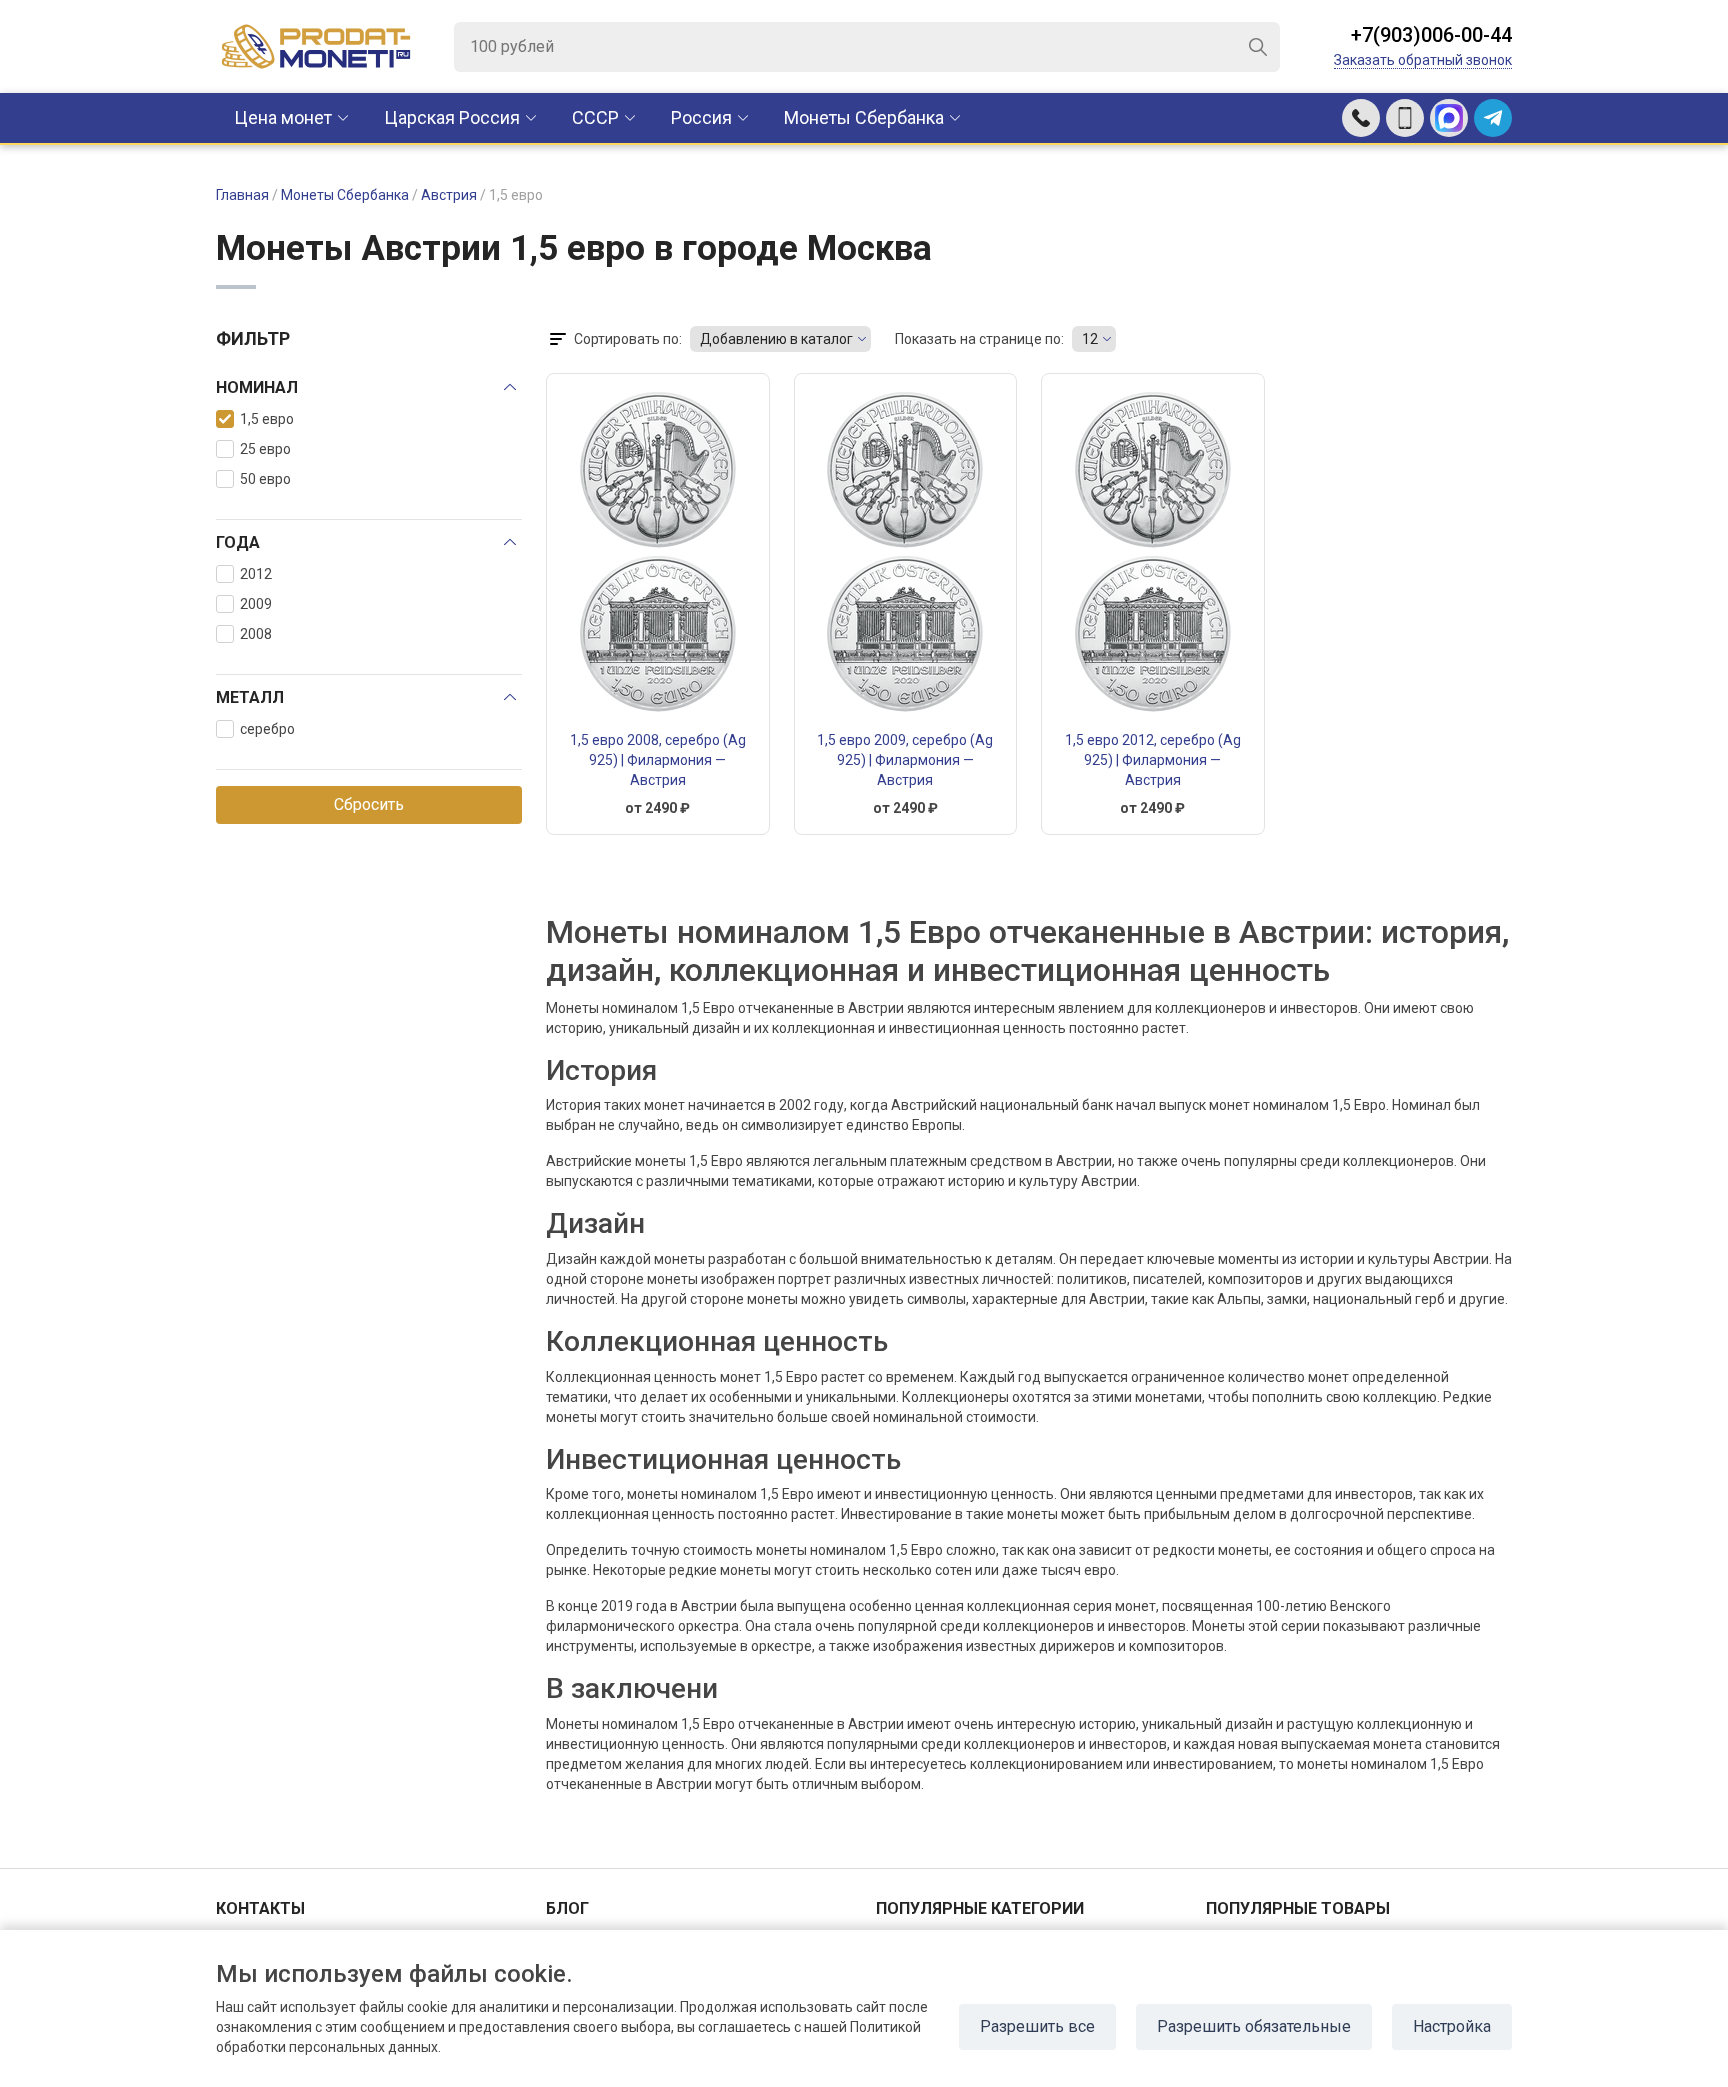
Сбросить (369, 804)
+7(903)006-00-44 (1431, 35)
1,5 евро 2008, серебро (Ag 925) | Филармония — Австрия (658, 760)
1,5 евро (267, 419)
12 (1090, 339)
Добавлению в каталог (776, 339)
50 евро (265, 479)
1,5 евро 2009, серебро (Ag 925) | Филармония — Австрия (905, 760)
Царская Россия (452, 117)
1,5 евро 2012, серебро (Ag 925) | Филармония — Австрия (1153, 760)
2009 (256, 604)
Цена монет (283, 117)
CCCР (595, 117)
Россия (701, 117)
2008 (256, 634)
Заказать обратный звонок (1423, 60)
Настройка (1452, 2026)
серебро (267, 729)
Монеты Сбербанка (864, 117)
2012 (256, 574)
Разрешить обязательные (1254, 2026)
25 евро (265, 449)
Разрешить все (1037, 2026)
